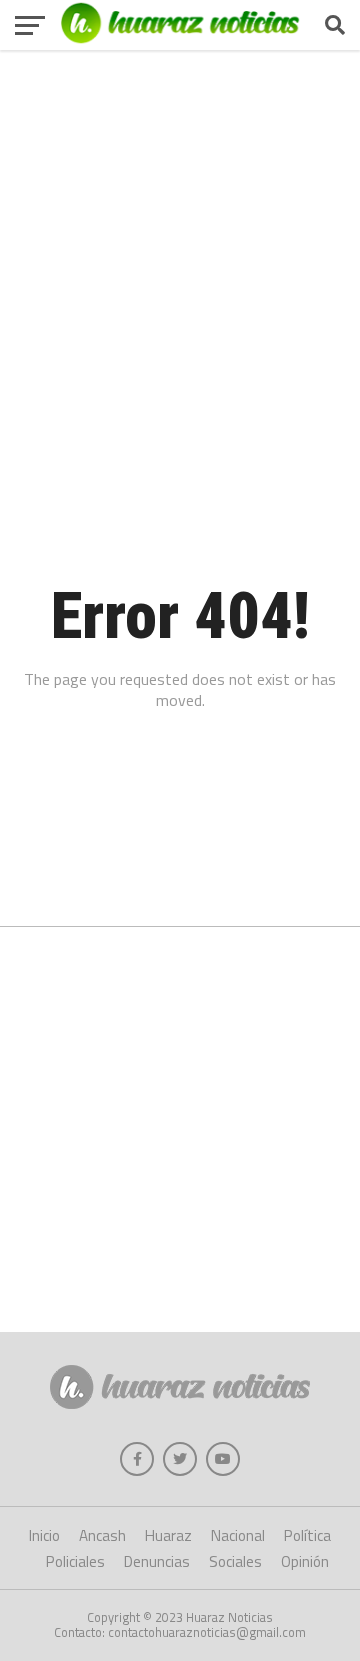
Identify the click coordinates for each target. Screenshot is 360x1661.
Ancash (102, 1535)
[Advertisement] (180, 235)
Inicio (44, 1535)
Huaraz (168, 1535)
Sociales (235, 1561)
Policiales (75, 1561)
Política (307, 1535)
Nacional (238, 1535)
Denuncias (157, 1561)
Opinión (305, 1561)
